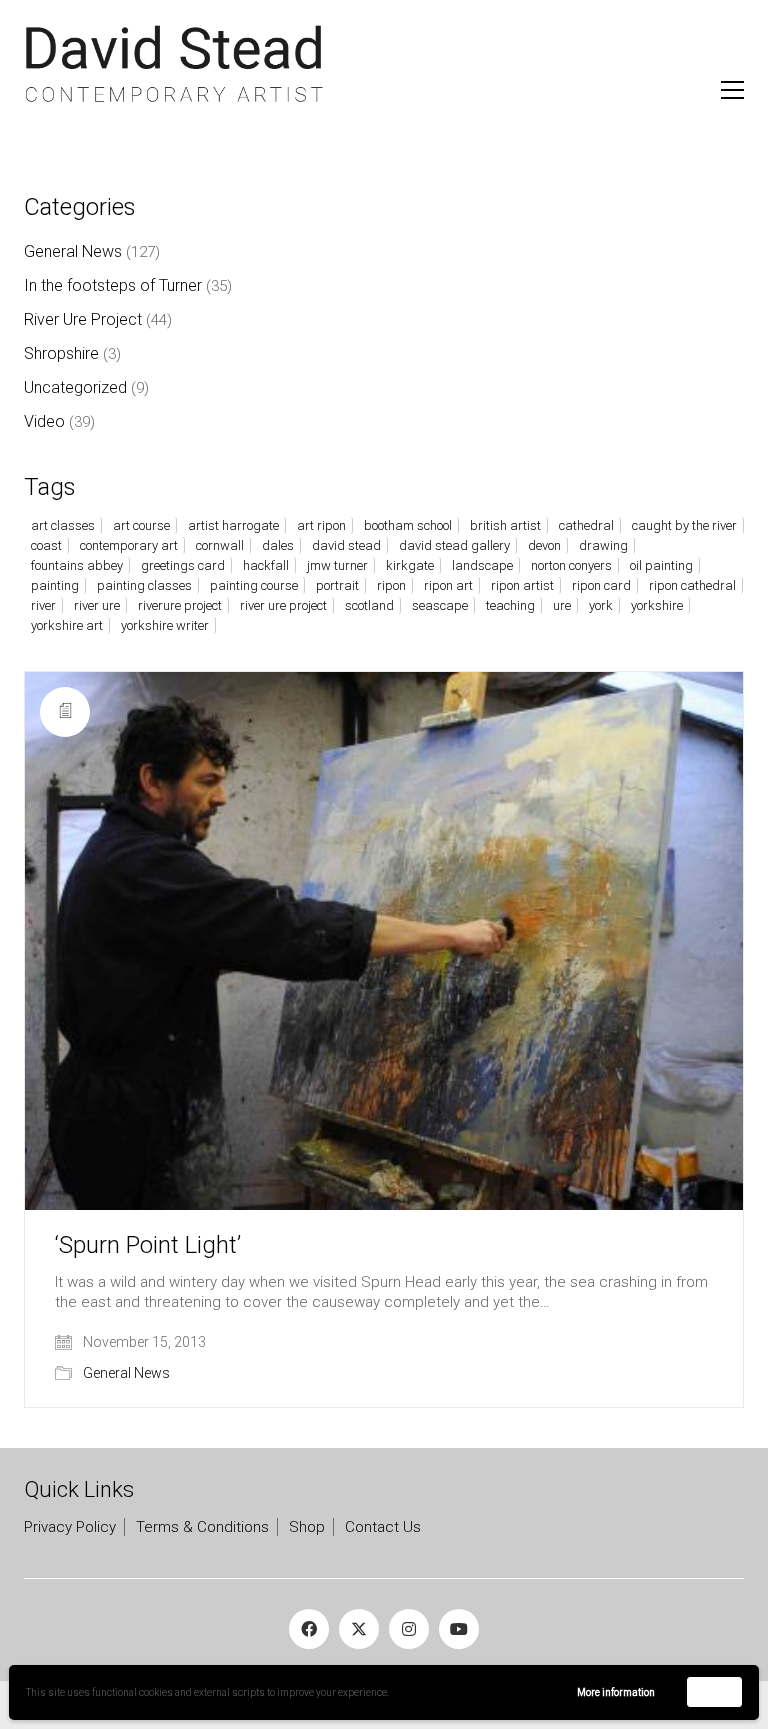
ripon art (448, 585)
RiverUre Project (180, 605)
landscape (482, 565)
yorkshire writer (165, 625)
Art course (141, 525)
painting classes (144, 585)
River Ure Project (83, 319)
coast (46, 545)
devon (544, 545)
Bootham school (408, 525)
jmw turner (337, 565)
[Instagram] (409, 1629)
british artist (505, 525)
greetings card (183, 565)
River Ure (97, 605)
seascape (440, 605)
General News (126, 1373)
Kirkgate (410, 565)
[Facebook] (309, 1629)
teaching (510, 605)
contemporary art (129, 545)
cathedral (586, 525)
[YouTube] (459, 1629)
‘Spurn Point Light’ (148, 1245)
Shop (307, 1527)
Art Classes (63, 525)
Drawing (603, 545)
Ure (562, 605)
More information (616, 1692)
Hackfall (266, 565)
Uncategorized (75, 387)
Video (44, 421)
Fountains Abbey (77, 565)
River (43, 605)
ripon (391, 585)
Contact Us (383, 1527)
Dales (278, 545)
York (601, 605)
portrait (337, 585)
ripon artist (522, 585)
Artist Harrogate (233, 525)
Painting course (254, 585)
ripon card (601, 585)
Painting (55, 585)
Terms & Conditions (202, 1527)
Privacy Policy (70, 1527)
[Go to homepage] (174, 64)
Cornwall (220, 545)
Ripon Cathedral (692, 585)
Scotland (369, 605)
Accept (714, 1691)
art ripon (321, 525)
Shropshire (61, 353)
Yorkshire (657, 605)
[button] (732, 90)
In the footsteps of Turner (113, 285)
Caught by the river (684, 525)
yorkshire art (67, 625)
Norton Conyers (571, 565)
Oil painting (661, 565)
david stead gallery (454, 545)
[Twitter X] (359, 1629)
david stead (346, 545)
